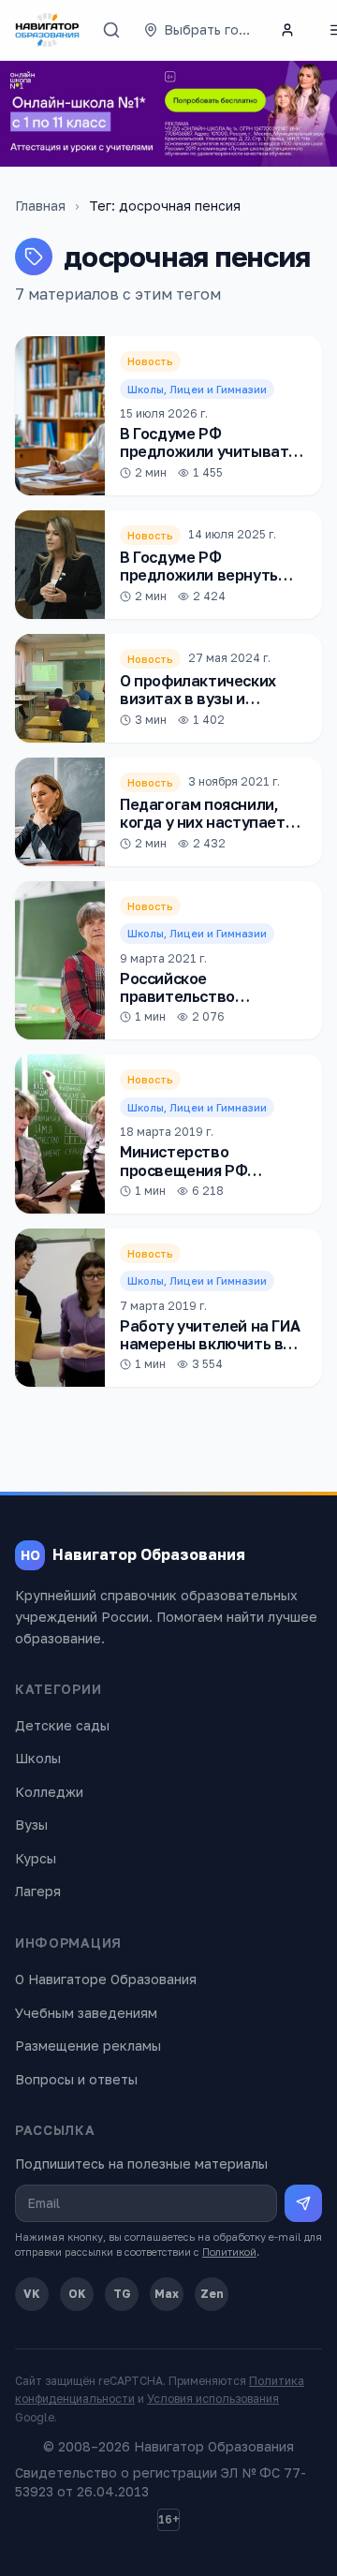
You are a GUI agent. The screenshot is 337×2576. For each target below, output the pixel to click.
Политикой (229, 2252)
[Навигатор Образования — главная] (47, 30)
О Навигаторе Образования (106, 1979)
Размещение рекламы (88, 2046)
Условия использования (213, 2399)
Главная (40, 206)
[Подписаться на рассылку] (303, 2203)
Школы (38, 1758)
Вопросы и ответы (76, 2079)
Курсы (36, 1858)
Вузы (31, 1825)
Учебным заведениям (86, 2013)
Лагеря (38, 1891)
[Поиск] (111, 30)
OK (77, 2294)
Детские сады (62, 1725)
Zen (212, 2294)
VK (32, 2294)
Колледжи (49, 1792)
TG (122, 2294)
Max (167, 2294)
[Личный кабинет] (287, 30)
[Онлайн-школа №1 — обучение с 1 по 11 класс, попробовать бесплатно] (168, 114)
